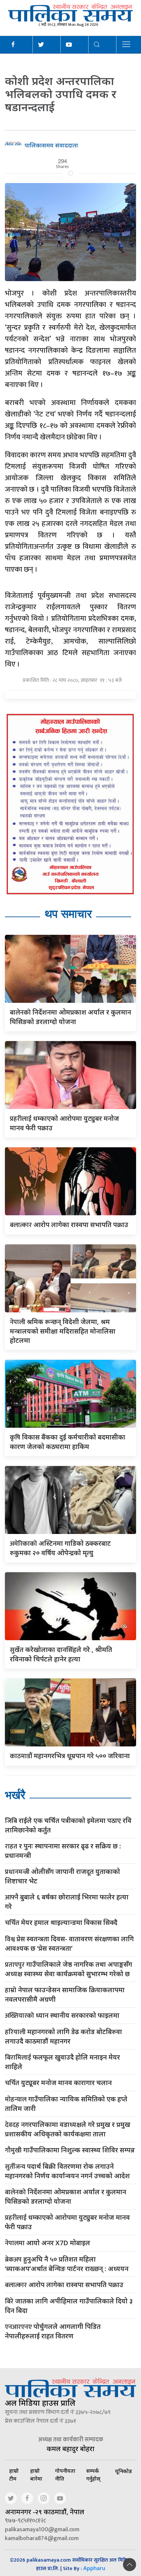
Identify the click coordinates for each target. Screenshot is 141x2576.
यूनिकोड (123, 2471)
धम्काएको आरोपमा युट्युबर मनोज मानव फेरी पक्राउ (67, 2222)
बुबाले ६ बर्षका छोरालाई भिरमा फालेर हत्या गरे (67, 1902)
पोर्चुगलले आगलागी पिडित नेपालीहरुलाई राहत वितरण (53, 2331)
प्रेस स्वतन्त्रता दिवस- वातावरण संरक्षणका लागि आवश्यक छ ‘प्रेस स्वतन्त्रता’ (69, 1944)
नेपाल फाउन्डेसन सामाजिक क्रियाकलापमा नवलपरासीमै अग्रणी (65, 1995)
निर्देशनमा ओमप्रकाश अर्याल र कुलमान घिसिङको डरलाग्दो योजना (66, 2197)
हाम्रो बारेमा (36, 2475)
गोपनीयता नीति (65, 2475)
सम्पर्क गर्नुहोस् (93, 2475)
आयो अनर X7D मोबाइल (48, 2243)
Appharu (94, 2568)
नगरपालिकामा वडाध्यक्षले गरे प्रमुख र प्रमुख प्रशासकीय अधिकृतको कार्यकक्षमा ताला (68, 2129)
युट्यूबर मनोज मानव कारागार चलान (58, 2083)
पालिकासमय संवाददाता (51, 145)
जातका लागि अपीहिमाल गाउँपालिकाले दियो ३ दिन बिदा (69, 2306)
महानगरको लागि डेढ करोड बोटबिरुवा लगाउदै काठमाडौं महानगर (63, 2036)
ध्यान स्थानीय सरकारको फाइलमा (62, 2016)
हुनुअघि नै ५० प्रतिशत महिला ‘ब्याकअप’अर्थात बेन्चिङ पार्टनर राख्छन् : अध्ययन (67, 2264)
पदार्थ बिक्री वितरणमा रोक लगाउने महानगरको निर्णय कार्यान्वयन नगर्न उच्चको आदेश (67, 2171)
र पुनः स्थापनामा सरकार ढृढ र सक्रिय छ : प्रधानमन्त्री (63, 1851)
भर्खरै (15, 1795)
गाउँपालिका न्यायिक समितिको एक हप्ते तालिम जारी (66, 2104)
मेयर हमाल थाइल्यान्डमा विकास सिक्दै (61, 1923)
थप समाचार (68, 914)
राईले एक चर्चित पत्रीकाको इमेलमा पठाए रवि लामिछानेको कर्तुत (68, 1825)
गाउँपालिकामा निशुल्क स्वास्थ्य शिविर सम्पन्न (70, 2150)
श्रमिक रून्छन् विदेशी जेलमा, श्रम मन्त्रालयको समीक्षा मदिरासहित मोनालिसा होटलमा (63, 1331)
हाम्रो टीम (14, 2475)
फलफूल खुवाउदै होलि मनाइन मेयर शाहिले (62, 2062)
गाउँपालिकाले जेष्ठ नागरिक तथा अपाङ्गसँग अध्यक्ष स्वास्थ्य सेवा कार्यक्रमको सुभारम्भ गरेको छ (69, 1969)
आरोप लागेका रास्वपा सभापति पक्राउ (69, 1225)
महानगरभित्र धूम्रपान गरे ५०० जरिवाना (70, 1756)
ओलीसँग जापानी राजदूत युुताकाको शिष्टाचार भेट (62, 1876)
